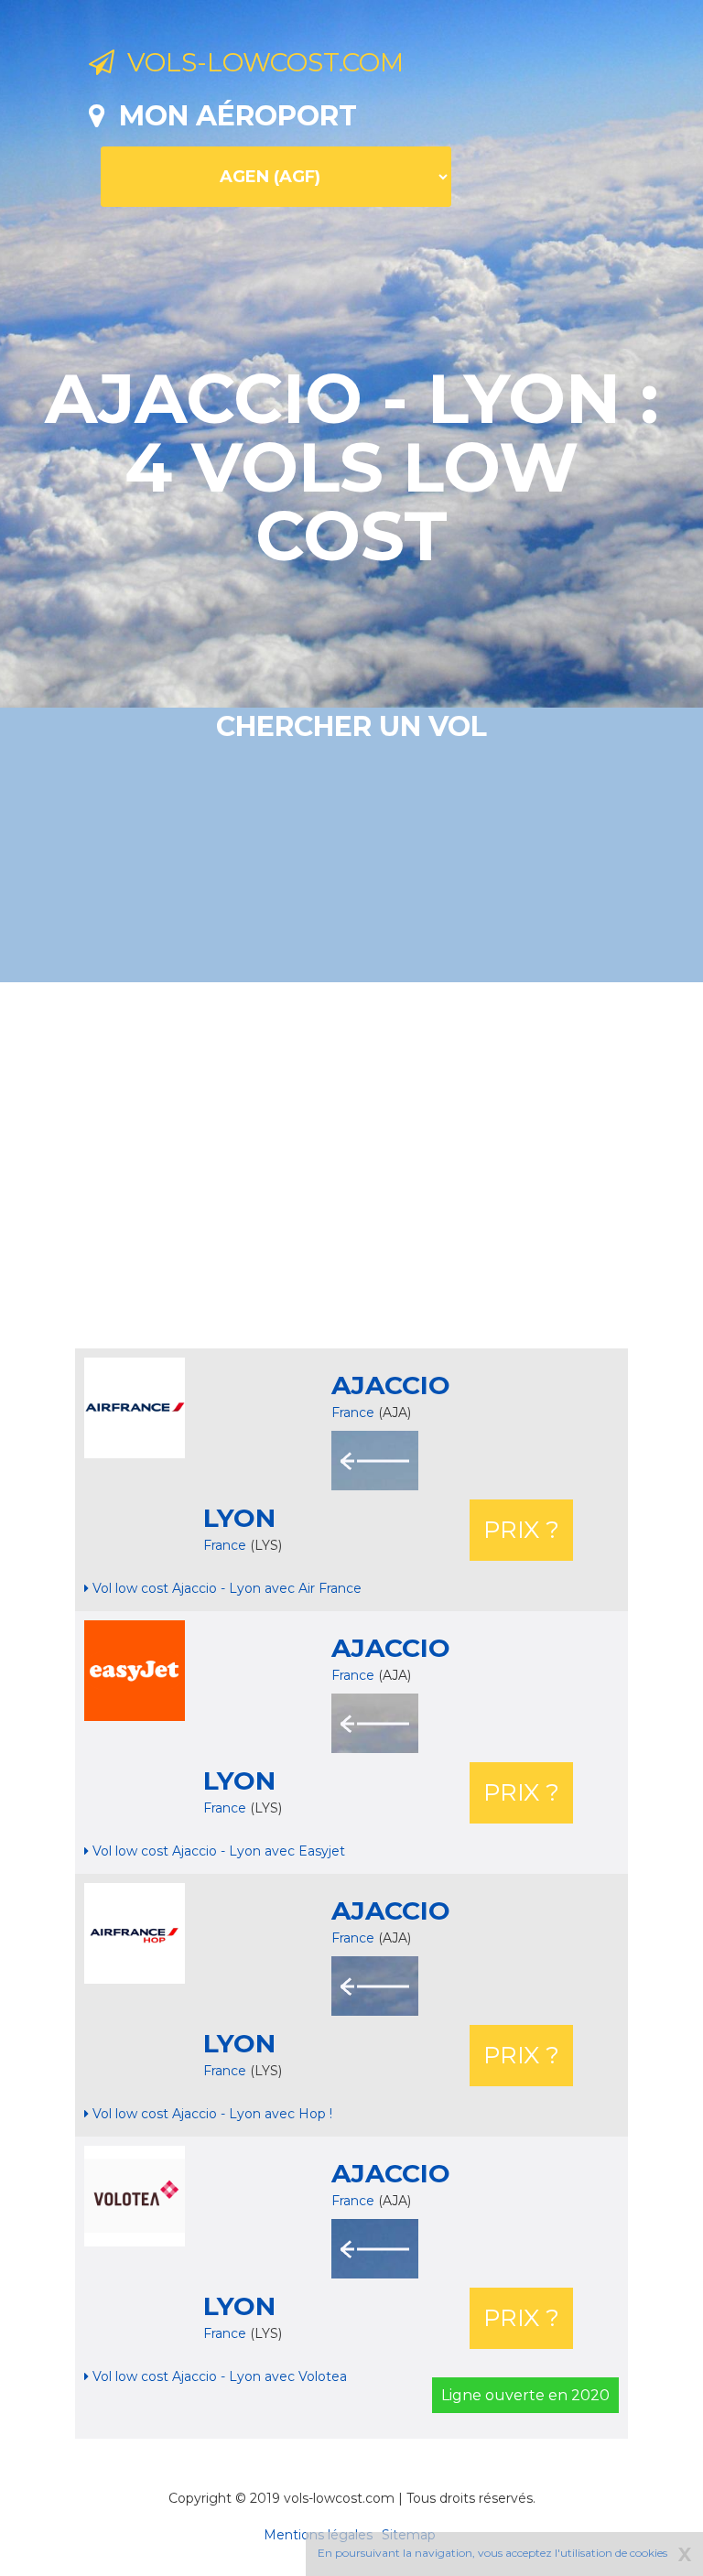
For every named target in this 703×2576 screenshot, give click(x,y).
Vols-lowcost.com (259, 62)
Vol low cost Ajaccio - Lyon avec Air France (225, 1588)
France (353, 1412)
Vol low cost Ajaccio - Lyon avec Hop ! (211, 2114)
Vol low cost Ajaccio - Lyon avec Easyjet (217, 1851)
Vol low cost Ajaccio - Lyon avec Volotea (218, 2376)
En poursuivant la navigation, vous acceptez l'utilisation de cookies (492, 2553)
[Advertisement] (396, 1165)
